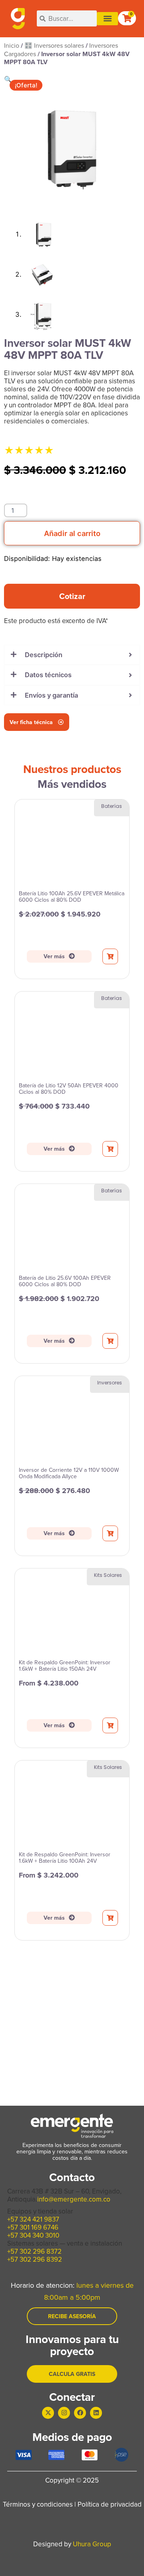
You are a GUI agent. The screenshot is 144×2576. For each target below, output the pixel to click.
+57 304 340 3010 (33, 2235)
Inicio (12, 45)
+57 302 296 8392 (35, 2259)
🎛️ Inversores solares (54, 45)
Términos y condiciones (38, 2504)
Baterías (112, 806)
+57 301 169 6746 (33, 2227)
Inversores (110, 1383)
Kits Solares (108, 1575)
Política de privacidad (110, 2504)
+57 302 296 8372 (34, 2251)
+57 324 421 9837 (33, 2219)
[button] (107, 19)
